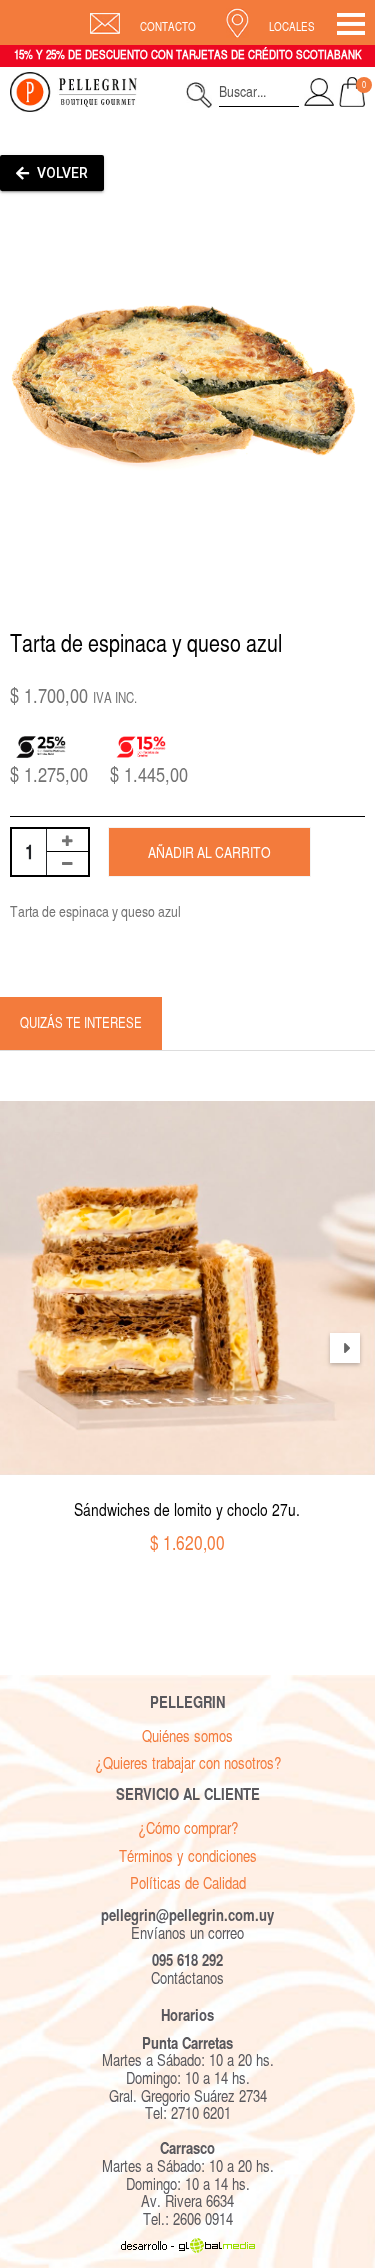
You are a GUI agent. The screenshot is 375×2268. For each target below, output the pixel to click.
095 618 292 (187, 1960)
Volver (61, 173)
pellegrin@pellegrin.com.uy (187, 1915)
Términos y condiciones (188, 1856)
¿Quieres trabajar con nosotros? (188, 1763)
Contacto (168, 27)
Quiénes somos (187, 1736)
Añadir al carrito (209, 852)
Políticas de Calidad (188, 1883)
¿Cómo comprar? (188, 1828)
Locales (292, 27)
